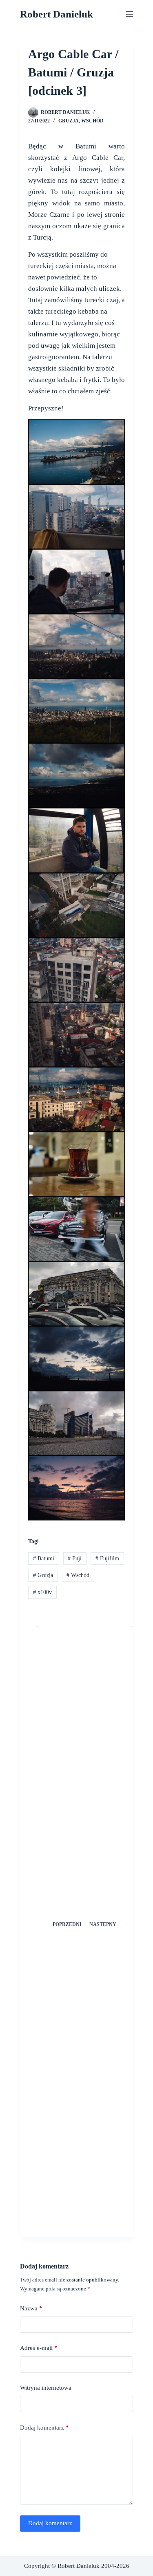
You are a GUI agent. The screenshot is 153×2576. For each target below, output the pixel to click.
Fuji (75, 1558)
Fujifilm (107, 1558)
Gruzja (69, 121)
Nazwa (31, 2308)
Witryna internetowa (46, 2388)
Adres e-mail (39, 2348)
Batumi (44, 1558)
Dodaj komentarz (44, 2428)
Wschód (92, 121)
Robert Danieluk (57, 14)
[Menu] (129, 14)
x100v (42, 1592)
